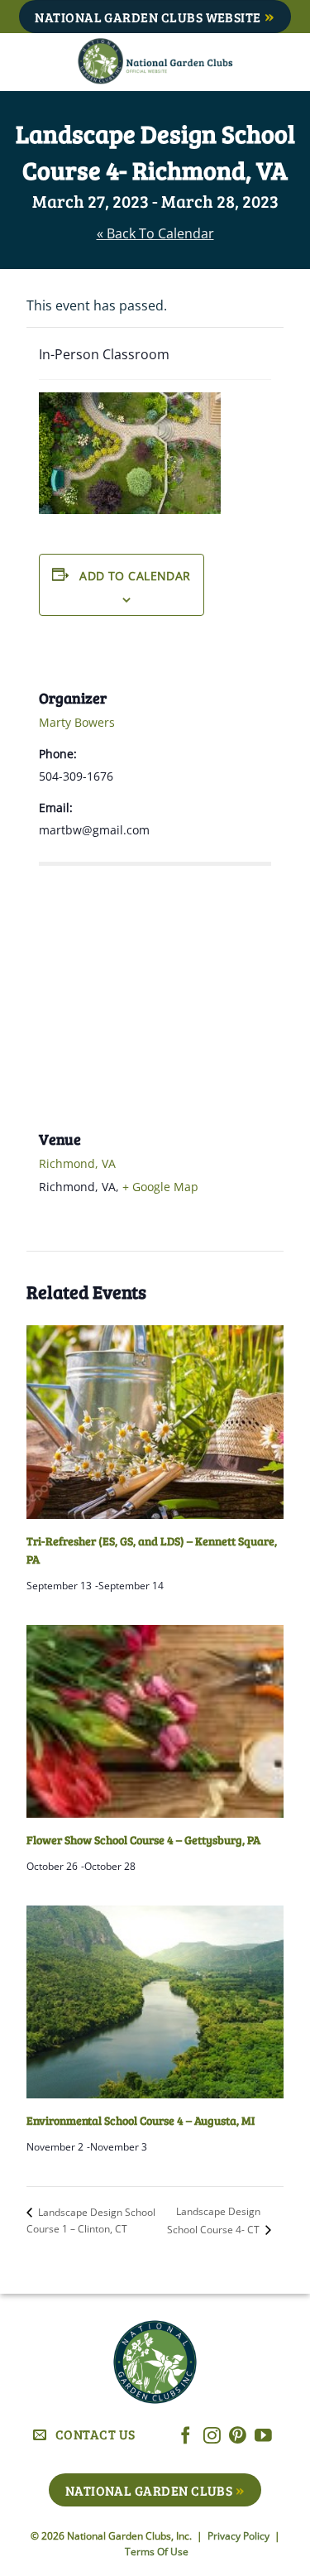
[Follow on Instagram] (212, 2437)
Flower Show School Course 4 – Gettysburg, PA (143, 1840)
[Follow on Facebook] (186, 2437)
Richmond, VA (77, 1163)
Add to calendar (135, 576)
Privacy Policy (240, 2536)
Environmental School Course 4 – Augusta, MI (141, 2120)
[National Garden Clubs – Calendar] (155, 62)
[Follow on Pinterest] (238, 2437)
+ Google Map (160, 1187)
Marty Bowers (77, 722)
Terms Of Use (157, 2552)
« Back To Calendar (155, 233)
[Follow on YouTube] (263, 2437)
